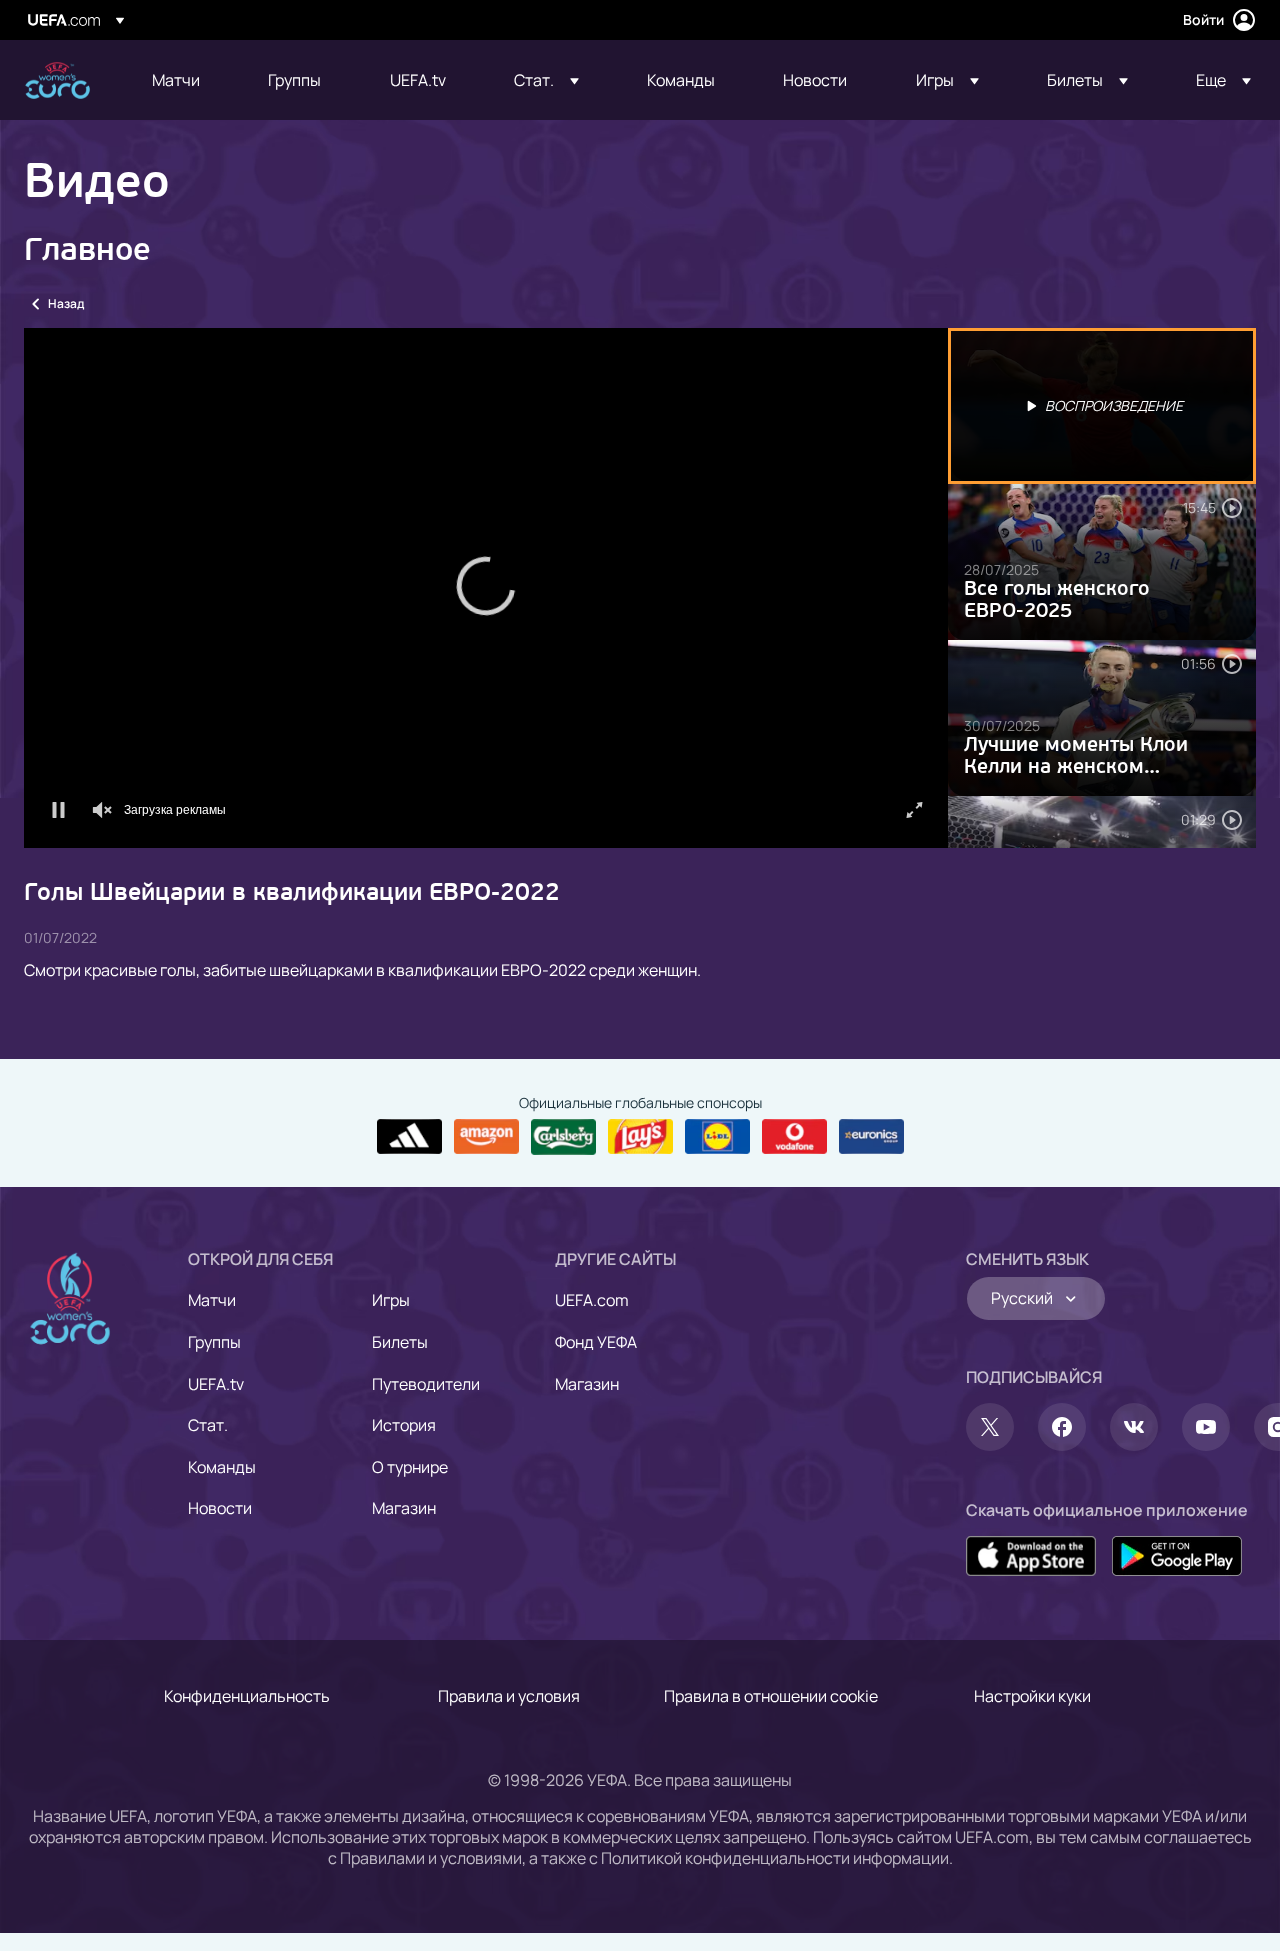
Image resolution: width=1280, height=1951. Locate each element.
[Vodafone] (794, 1137)
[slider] (486, 796)
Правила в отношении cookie (771, 1696)
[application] (486, 588)
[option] (1102, 406)
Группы (214, 1342)
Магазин (404, 1508)
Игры (391, 1300)
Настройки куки (1032, 1696)
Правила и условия (509, 1696)
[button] (546, 80)
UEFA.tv (216, 1384)
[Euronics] (871, 1137)
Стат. (208, 1425)
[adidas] (409, 1137)
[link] (176, 80)
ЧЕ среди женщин (57, 80)
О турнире (410, 1467)
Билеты (400, 1342)
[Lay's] (640, 1137)
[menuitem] (185, 80)
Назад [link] (66, 303)
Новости (220, 1508)
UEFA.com (592, 1300)
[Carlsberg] (563, 1137)
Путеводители (426, 1384)
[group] (146, 826)
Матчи (212, 1300)
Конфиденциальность (247, 1696)
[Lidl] (717, 1137)
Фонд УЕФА (596, 1342)
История (404, 1425)
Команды (222, 1467)
